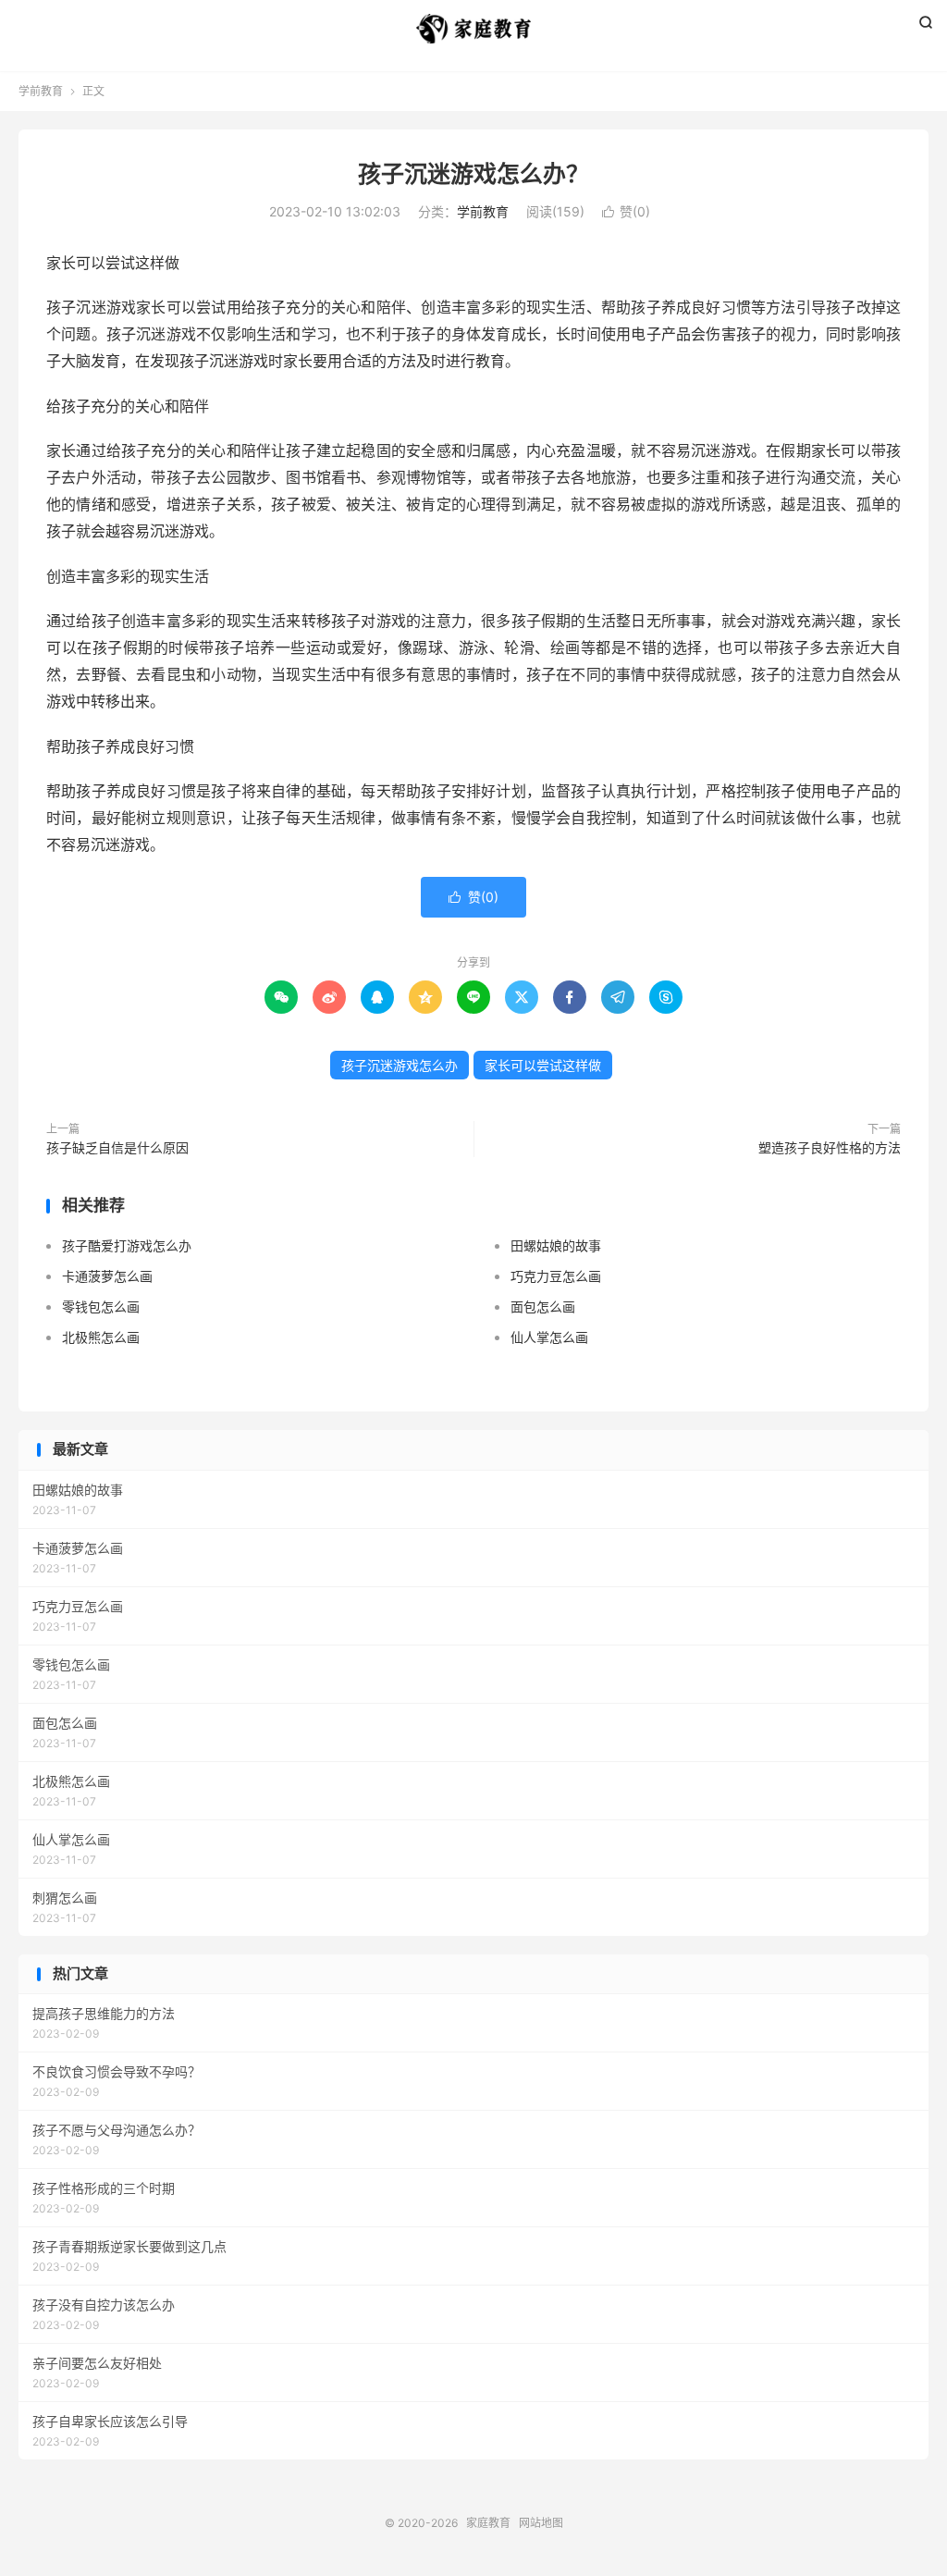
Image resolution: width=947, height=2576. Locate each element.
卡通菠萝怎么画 (107, 1276)
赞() (626, 211)
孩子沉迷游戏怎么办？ (473, 174)
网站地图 (541, 2523)
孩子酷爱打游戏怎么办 (127, 1245)
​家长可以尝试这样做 (543, 1065)
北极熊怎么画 (101, 1337)
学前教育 (41, 91)
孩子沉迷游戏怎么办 (400, 1065)
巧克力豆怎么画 (556, 1276)
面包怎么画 (543, 1306)
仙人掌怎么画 (549, 1337)
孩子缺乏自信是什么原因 (117, 1147)
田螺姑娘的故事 (556, 1245)
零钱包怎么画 (101, 1306)
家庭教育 (473, 29)
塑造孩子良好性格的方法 (830, 1147)
